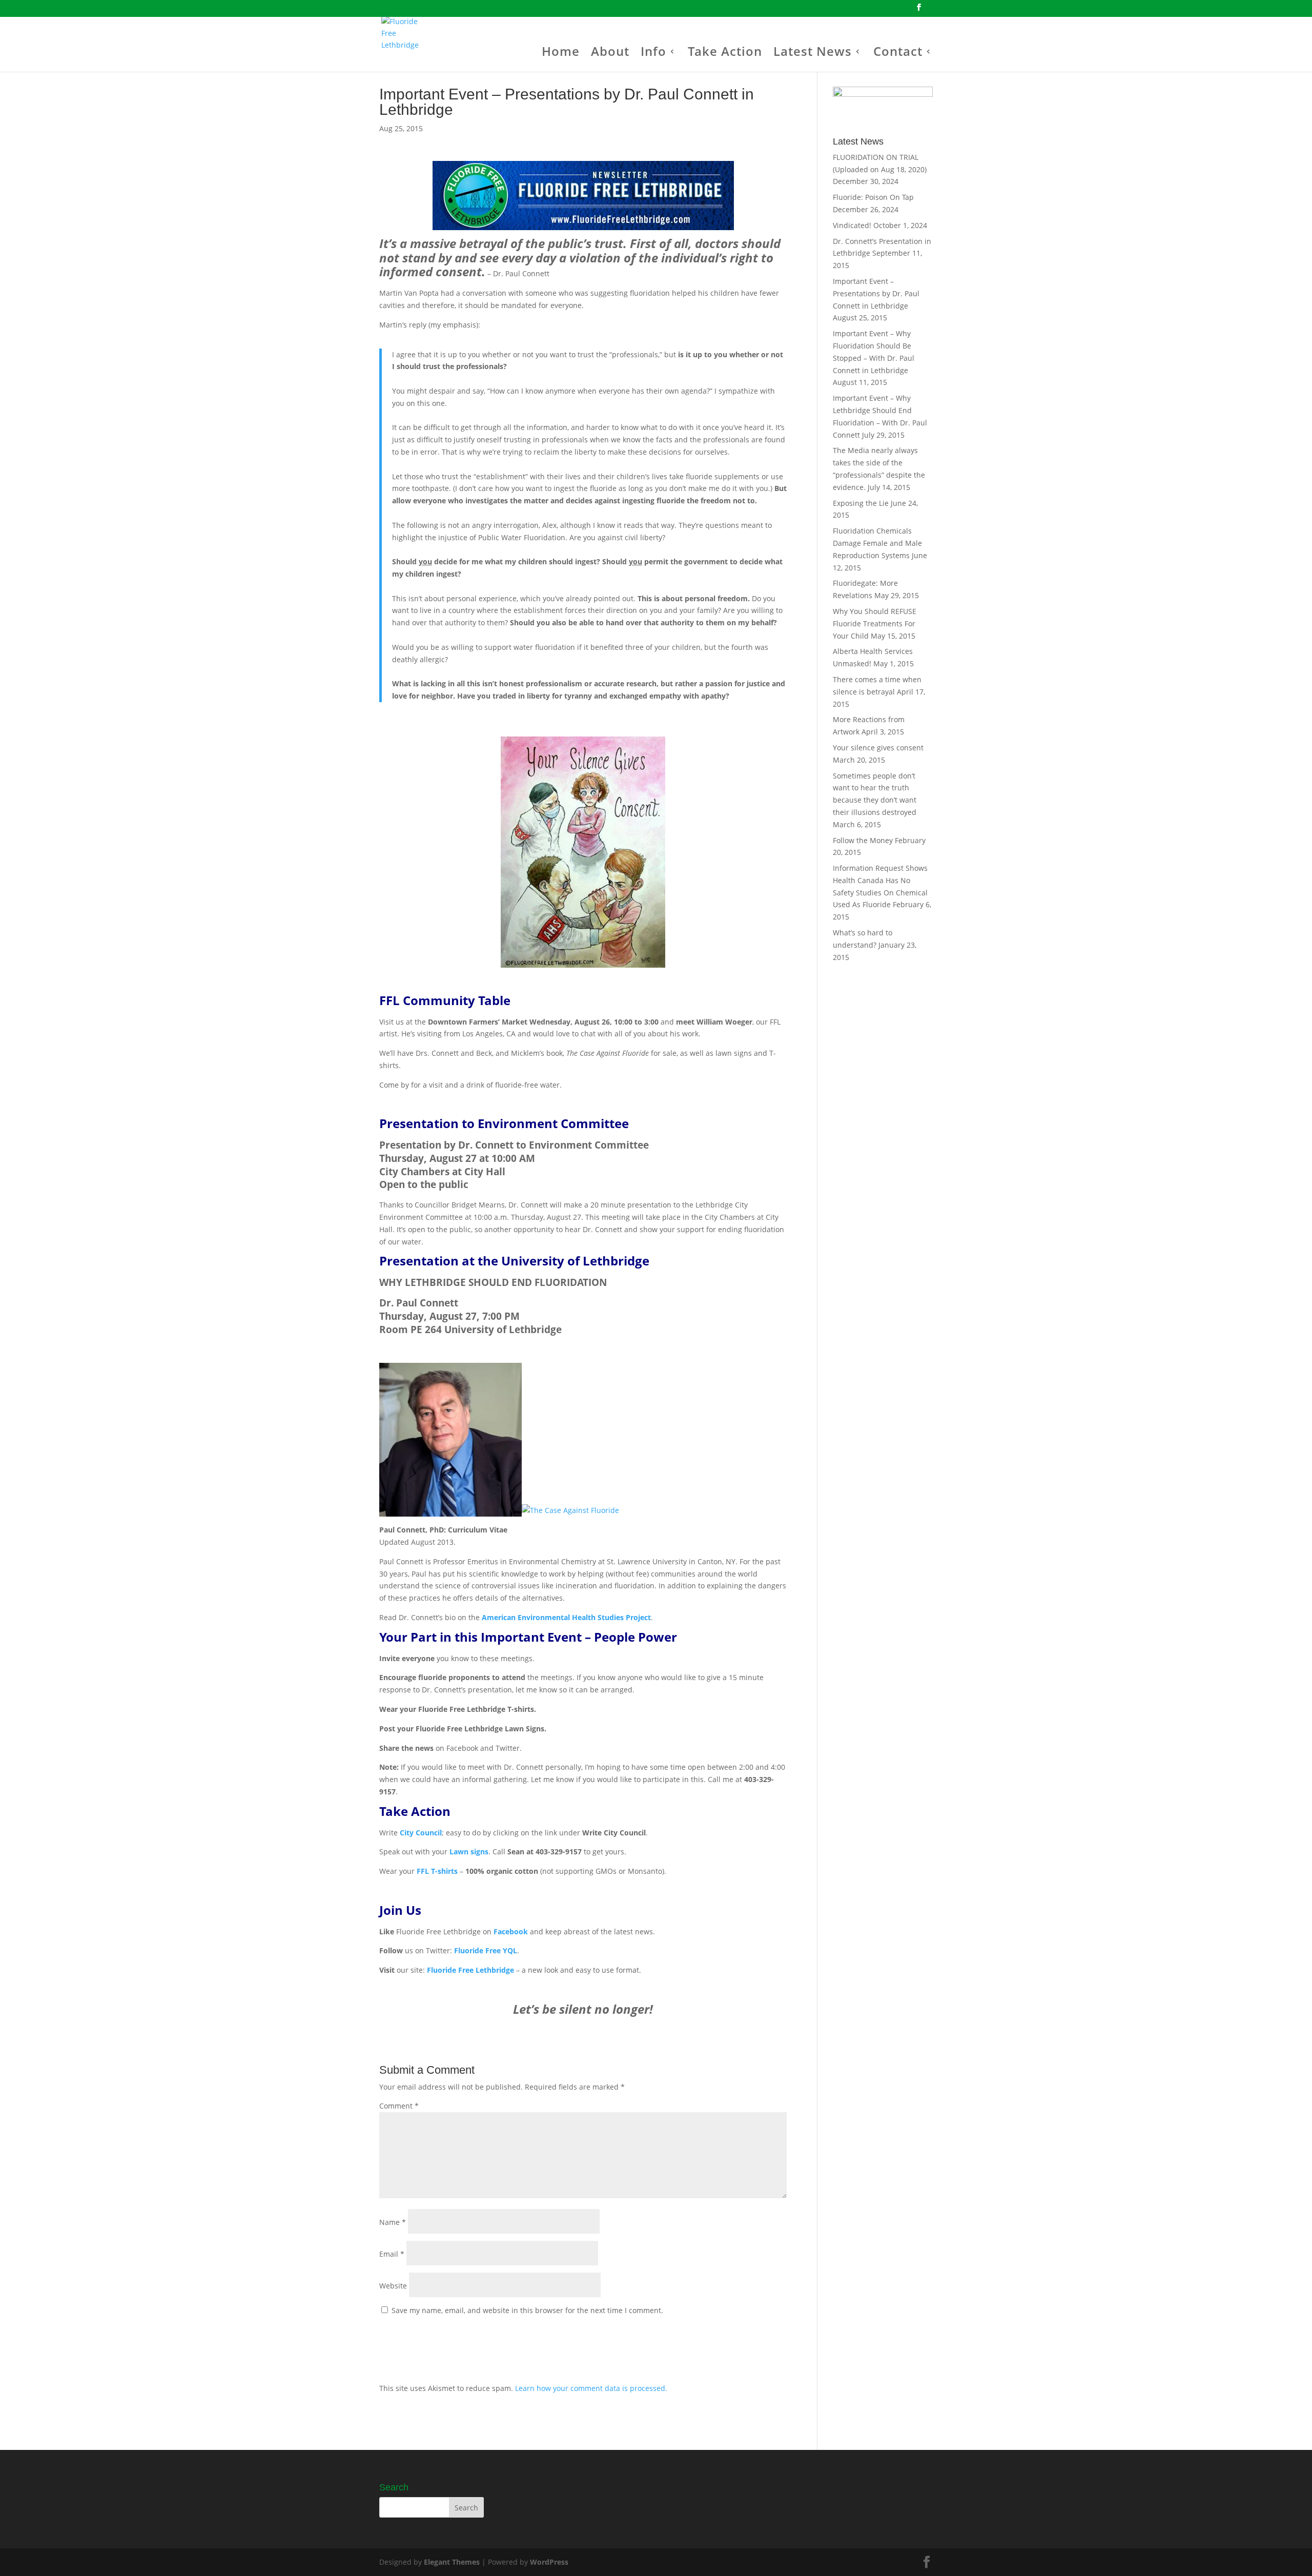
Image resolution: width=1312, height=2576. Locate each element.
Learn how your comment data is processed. (591, 2388)
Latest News (813, 54)
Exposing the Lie (861, 503)
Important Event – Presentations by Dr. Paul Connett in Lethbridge (876, 293)
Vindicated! (852, 225)
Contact (898, 54)
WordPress (549, 2562)
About (610, 54)
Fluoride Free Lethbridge (470, 1970)
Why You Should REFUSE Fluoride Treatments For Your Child (875, 623)
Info (653, 54)
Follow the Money (863, 840)
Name (393, 2222)
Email (392, 2254)
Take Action (725, 54)
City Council (421, 1833)
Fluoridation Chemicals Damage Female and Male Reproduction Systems (877, 543)
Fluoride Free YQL (486, 1950)
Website (393, 2286)
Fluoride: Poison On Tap (873, 197)
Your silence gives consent (878, 748)
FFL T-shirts (437, 1871)
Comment (399, 2106)
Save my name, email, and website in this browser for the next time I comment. (527, 2310)
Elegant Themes (452, 2562)
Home (561, 54)
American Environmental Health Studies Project (566, 1617)
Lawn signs (469, 1852)
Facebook (511, 1931)
